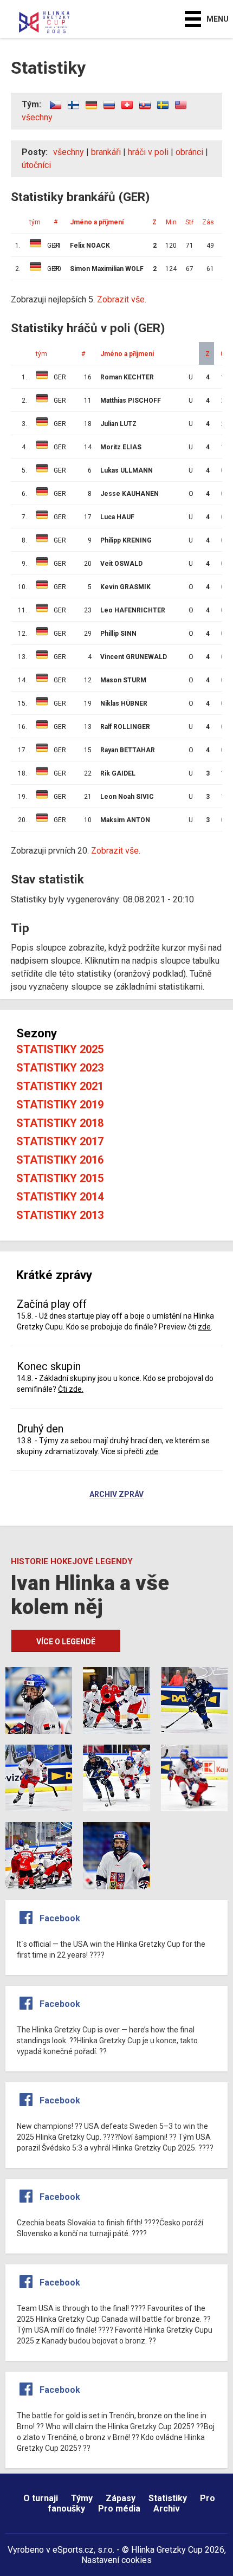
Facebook (60, 1918)
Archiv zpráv (116, 1495)
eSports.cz (73, 2550)
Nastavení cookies (116, 2560)
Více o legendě (66, 1642)
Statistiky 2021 (60, 1086)
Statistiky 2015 (60, 1178)
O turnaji (41, 2498)
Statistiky (168, 2498)
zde (204, 1327)
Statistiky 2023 (60, 1068)
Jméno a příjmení (127, 354)
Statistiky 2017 (60, 1141)
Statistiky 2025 (60, 1049)
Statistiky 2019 (60, 1105)
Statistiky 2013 (60, 1215)
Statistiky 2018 (60, 1123)
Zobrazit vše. (116, 851)
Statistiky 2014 (60, 1197)
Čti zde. (71, 1389)
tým (41, 354)
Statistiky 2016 (60, 1160)
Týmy (82, 2498)
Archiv (167, 2509)
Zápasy (121, 2498)
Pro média (119, 2509)
